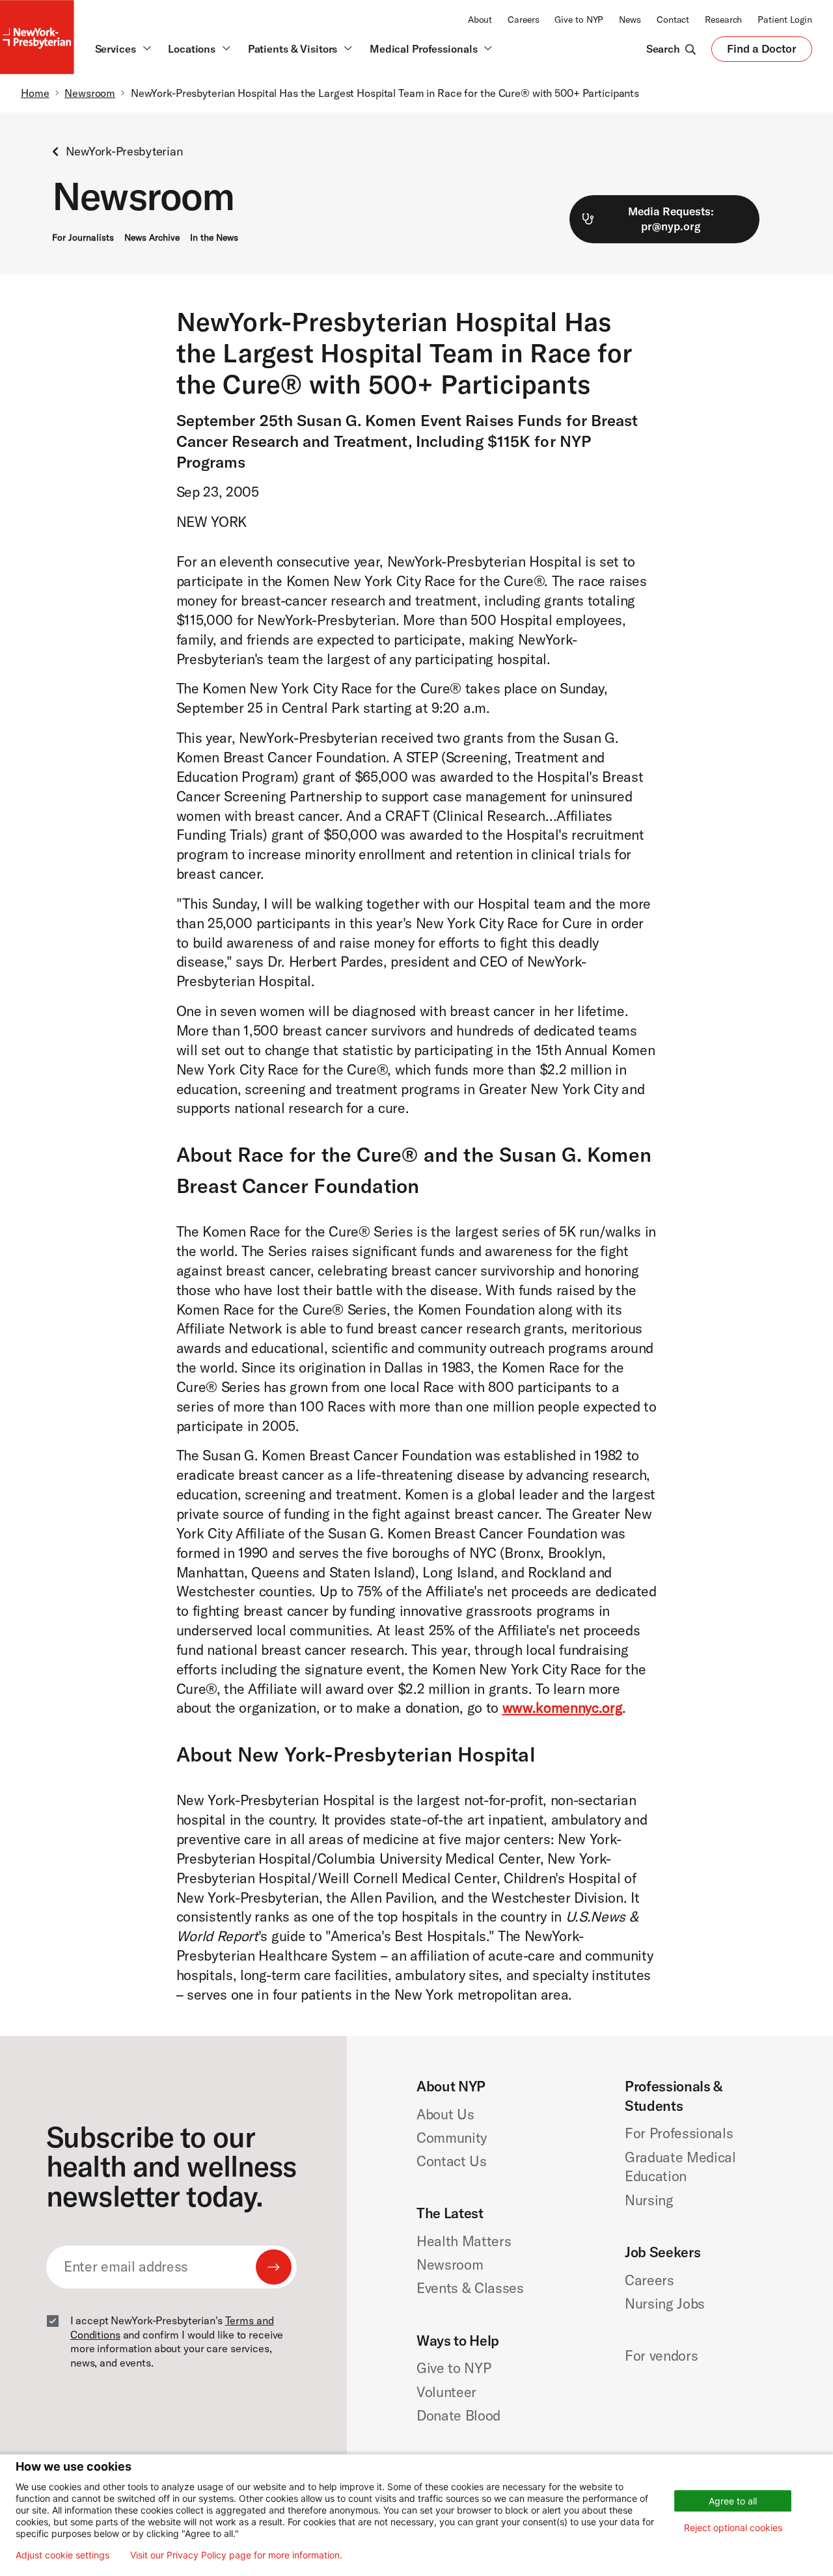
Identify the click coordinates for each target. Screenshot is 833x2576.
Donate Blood (458, 2415)
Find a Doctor (762, 51)
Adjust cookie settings (62, 2555)
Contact (673, 20)
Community (452, 2138)
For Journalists (83, 237)
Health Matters (464, 2241)
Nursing (649, 2200)
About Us (445, 2114)
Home (35, 93)
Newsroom (90, 93)
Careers (523, 20)
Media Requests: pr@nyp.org (671, 218)
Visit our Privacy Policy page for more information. (236, 2555)
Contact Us (452, 2161)
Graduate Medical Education (680, 2167)
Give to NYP (579, 20)
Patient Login (785, 20)
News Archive (152, 237)
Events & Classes (470, 2288)
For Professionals (679, 2133)
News (630, 20)
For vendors (661, 2355)
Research (723, 20)
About (480, 20)
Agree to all (733, 2501)
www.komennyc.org (563, 1708)
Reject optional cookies (733, 2528)
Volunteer (446, 2392)
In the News (214, 237)
